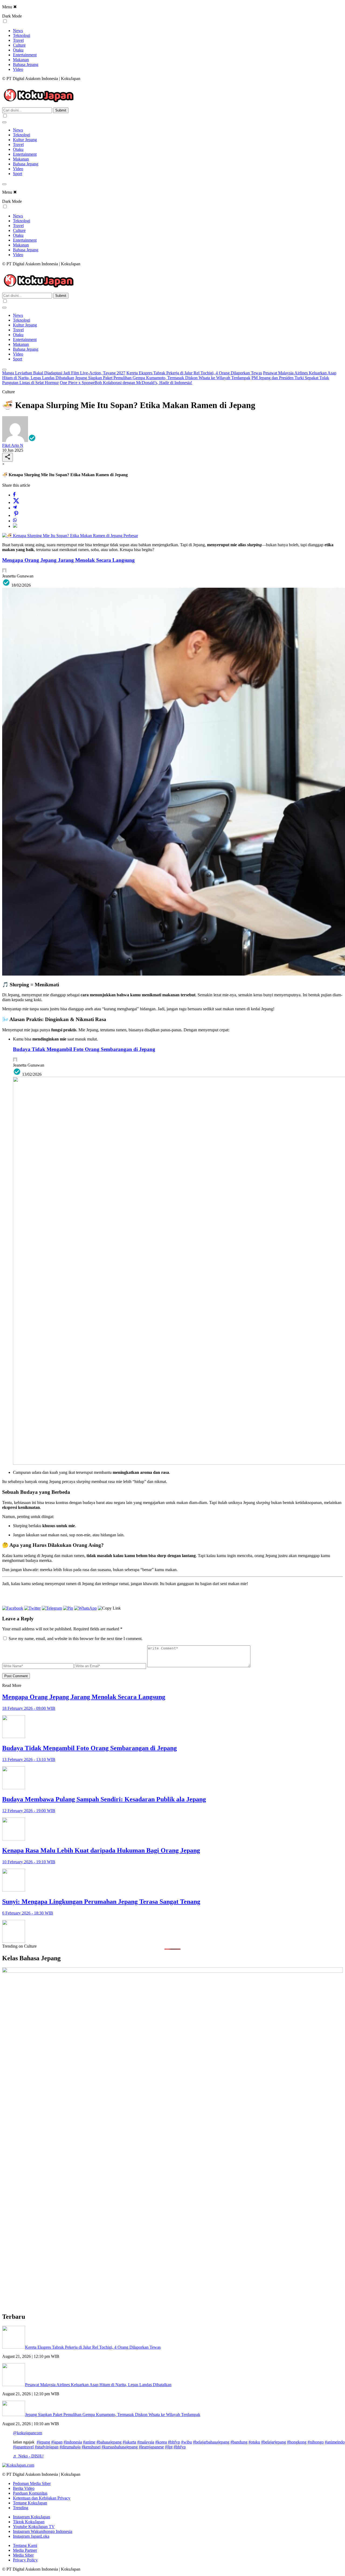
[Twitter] (16, 502)
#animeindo (335, 2442)
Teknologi (22, 35)
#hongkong (297, 2442)
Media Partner (25, 2550)
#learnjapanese (151, 2447)
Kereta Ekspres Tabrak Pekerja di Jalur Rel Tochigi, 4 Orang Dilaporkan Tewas (194, 373)
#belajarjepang (274, 2442)
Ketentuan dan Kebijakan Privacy (42, 2498)
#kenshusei (91, 2447)
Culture (19, 45)
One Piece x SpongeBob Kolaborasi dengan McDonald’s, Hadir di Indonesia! (126, 383)
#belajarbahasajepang (211, 2442)
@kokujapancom (27, 2433)
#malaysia (146, 2442)
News (18, 31)
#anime (89, 2442)
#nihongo (316, 2442)
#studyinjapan (47, 2447)
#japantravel (23, 2447)
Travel (18, 40)
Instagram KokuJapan (32, 2517)
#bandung (239, 2442)
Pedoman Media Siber (32, 2483)
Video (18, 69)
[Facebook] (14, 495)
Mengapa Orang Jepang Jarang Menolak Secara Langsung (68, 560)
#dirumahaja (70, 2447)
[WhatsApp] (15, 521)
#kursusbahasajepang (120, 2447)
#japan (57, 2442)
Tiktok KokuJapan (29, 2522)
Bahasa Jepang (26, 65)
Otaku (18, 50)
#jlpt (169, 2447)
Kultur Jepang (25, 140)
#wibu (187, 2442)
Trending (21, 2508)
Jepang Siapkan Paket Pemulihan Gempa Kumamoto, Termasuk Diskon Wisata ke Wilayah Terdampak (163, 378)
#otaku (254, 2442)
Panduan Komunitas (30, 2493)
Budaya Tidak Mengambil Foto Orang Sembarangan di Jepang (84, 1049)
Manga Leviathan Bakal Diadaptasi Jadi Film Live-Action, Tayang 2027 (64, 373)
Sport (18, 174)
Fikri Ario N (13, 445)
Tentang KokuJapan (30, 2503)
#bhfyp (174, 2442)
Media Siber (23, 2555)
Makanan (21, 60)
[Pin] (16, 515)
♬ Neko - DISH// (28, 2456)
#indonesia (73, 2442)
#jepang (43, 2442)
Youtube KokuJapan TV (34, 2527)
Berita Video (24, 2488)
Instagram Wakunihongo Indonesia (43, 2531)
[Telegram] (15, 508)
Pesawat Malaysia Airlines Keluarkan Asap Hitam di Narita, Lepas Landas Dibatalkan (98, 2385)
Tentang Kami (25, 2545)
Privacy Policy (25, 2560)
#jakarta (129, 2442)
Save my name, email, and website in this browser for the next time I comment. (76, 1639)
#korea (161, 2442)
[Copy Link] (15, 526)
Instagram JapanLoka (31, 2536)
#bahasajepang (109, 2442)
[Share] (8, 457)
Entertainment (25, 55)
